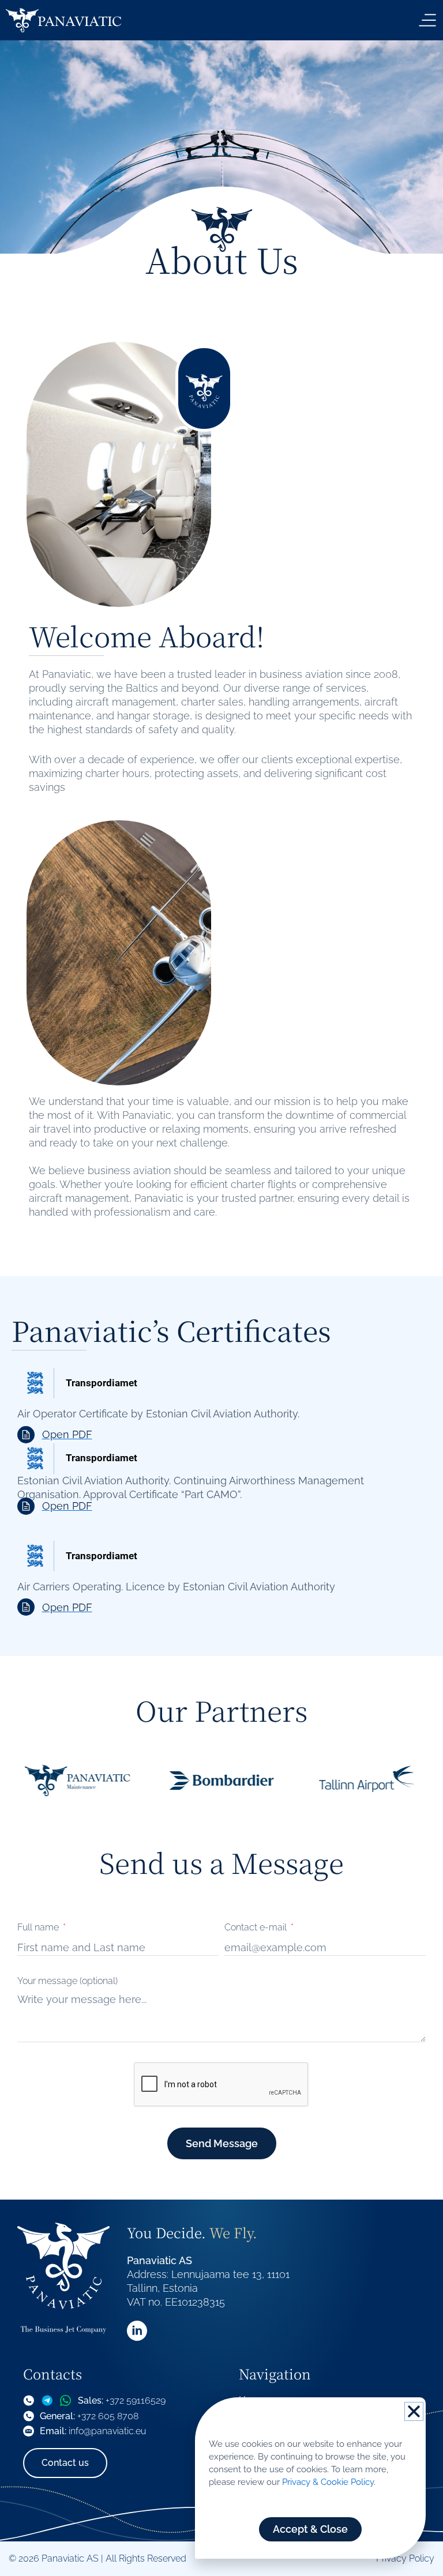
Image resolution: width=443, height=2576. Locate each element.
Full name (39, 1928)
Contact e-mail (257, 1928)
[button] (414, 2411)
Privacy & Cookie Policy (328, 2482)
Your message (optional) (67, 1981)
